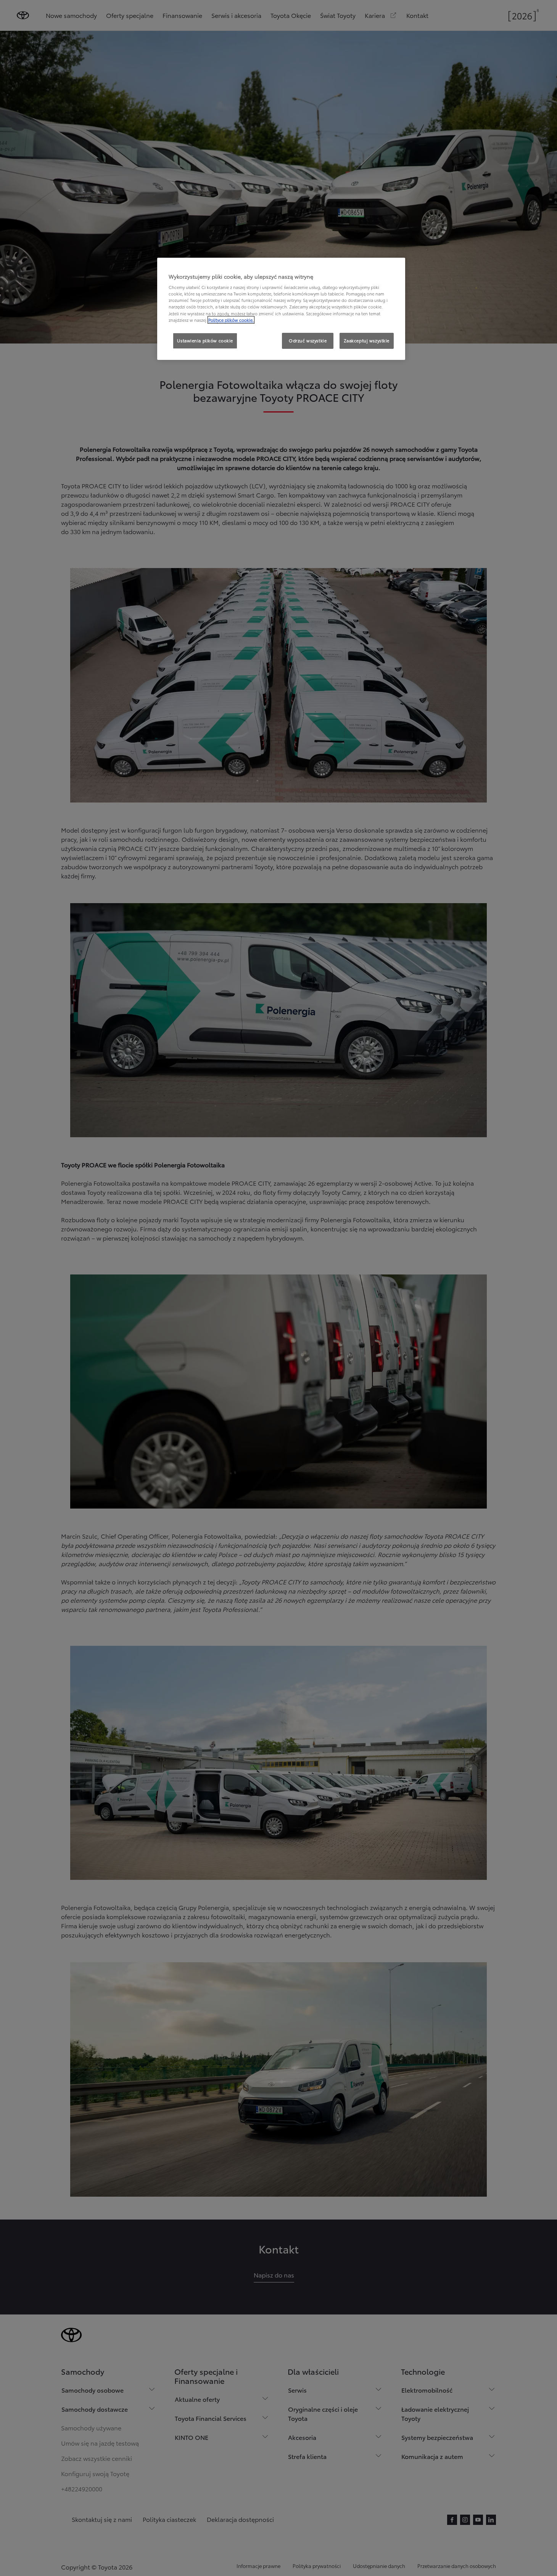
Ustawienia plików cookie (205, 340)
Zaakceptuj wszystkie (367, 340)
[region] (281, 309)
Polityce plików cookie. (231, 320)
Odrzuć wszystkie (308, 340)
